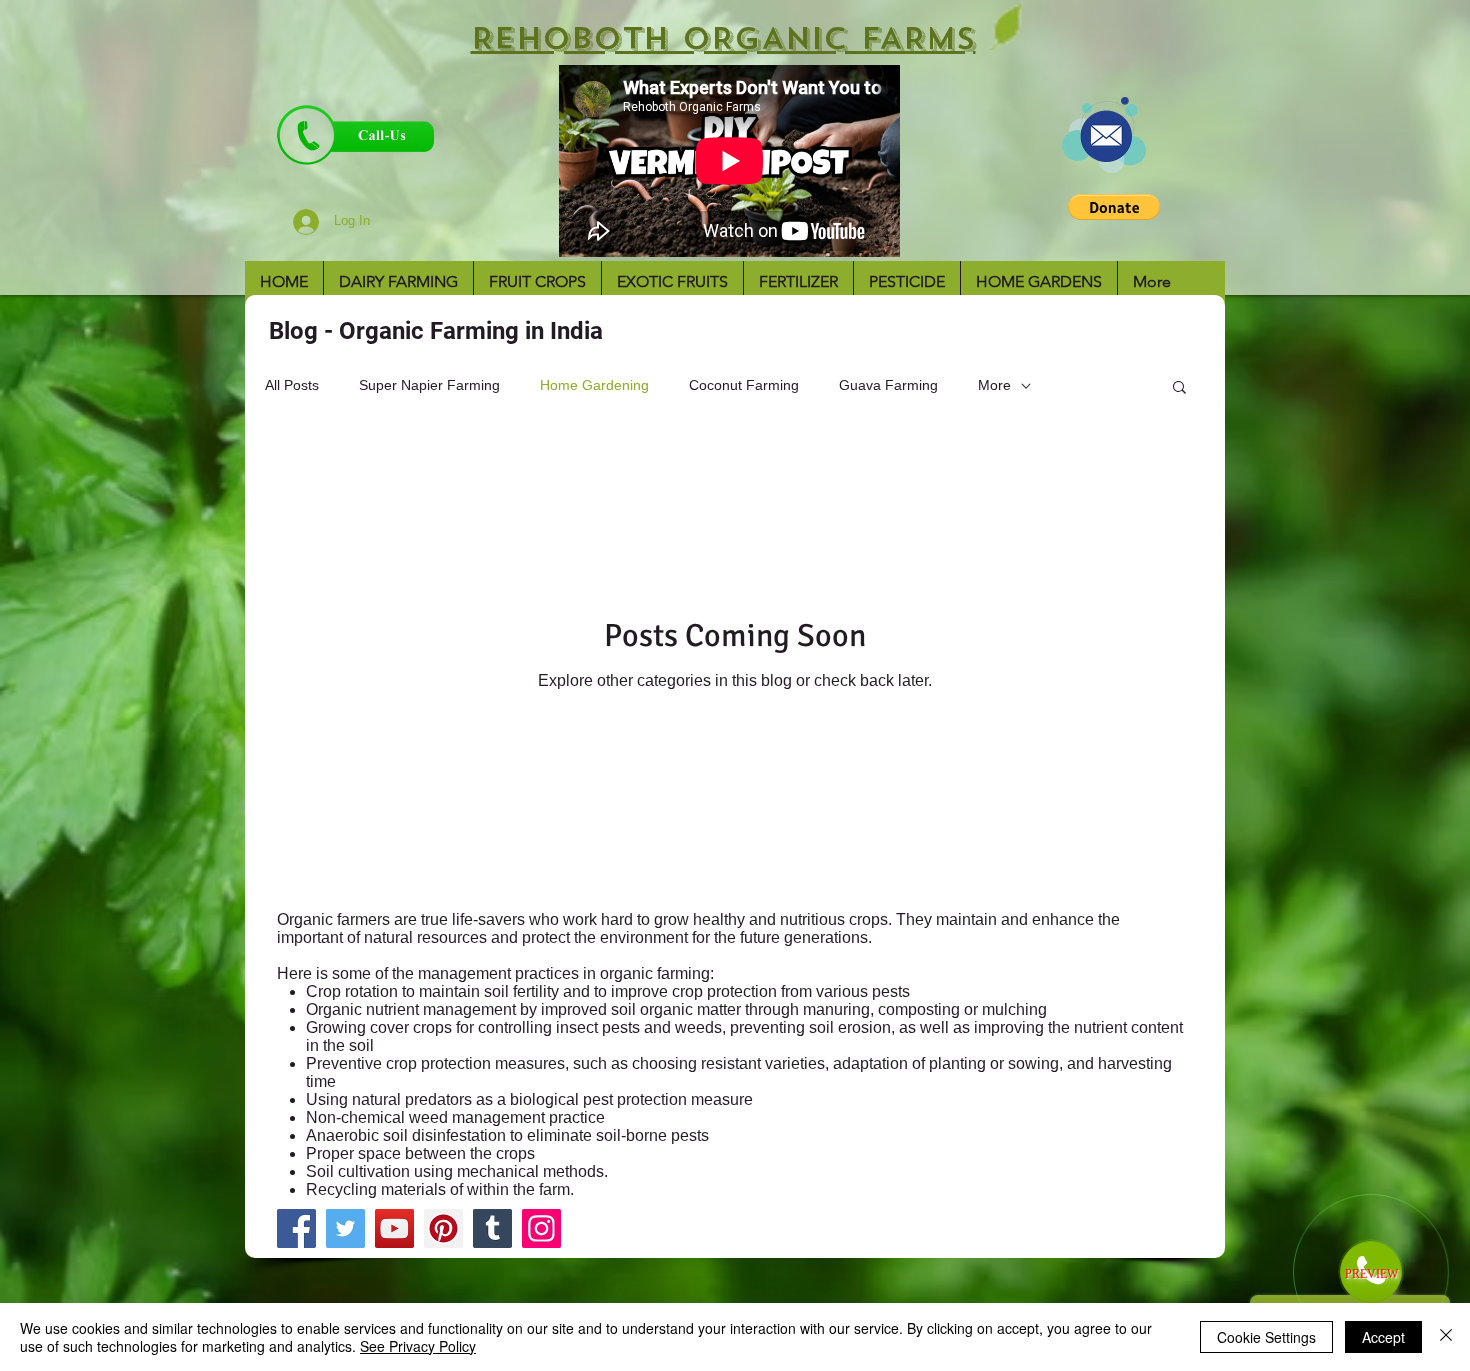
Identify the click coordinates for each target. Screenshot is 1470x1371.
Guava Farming (888, 385)
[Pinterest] (443, 1228)
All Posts (292, 385)
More (994, 385)
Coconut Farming (744, 385)
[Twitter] (345, 1228)
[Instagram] (541, 1228)
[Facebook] (296, 1228)
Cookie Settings (1266, 1337)
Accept (1383, 1337)
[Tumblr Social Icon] (492, 1228)
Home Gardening (594, 385)
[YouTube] (394, 1228)
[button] (1114, 207)
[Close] (1446, 1337)
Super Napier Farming (429, 385)
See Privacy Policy (418, 1346)
